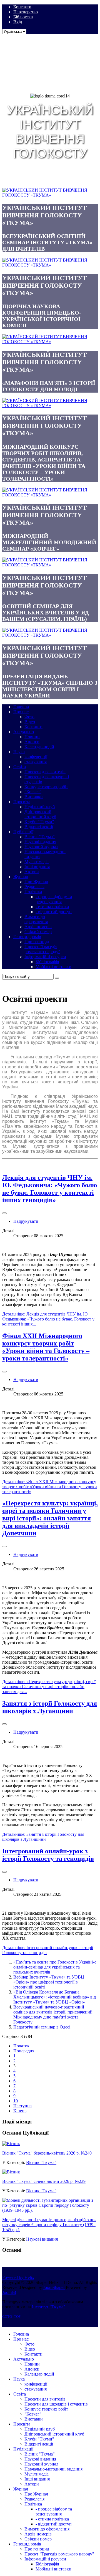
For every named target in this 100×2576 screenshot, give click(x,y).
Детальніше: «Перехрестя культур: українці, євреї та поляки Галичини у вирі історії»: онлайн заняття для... (49, 1687)
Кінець (20, 2111)
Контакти (22, 7)
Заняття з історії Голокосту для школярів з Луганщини (50, 1707)
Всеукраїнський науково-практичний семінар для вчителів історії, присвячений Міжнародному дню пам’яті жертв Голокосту (53, 2014)
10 (16, 2101)
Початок (21, 2046)
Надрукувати (26, 1221)
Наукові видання (42, 2239)
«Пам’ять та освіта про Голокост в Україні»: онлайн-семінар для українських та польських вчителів (55, 1967)
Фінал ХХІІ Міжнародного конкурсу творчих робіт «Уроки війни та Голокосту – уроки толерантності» (46, 1347)
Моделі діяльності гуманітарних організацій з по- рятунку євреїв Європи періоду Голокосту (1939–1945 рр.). (49, 2225)
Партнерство (26, 12)
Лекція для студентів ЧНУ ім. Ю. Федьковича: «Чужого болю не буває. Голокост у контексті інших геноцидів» (50, 1189)
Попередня (24, 2051)
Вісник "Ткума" (41, 2162)
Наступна (22, 2106)
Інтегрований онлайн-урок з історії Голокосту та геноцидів (48, 1855)
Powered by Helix (18, 2277)
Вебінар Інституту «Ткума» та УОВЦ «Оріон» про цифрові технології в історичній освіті (49, 1982)
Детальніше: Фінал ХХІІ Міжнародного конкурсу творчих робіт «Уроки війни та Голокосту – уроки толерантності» (50, 1487)
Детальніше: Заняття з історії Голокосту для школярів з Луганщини (43, 1837)
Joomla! (9, 2292)
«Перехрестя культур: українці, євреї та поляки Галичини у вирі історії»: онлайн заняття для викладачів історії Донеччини (50, 1518)
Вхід (18, 22)
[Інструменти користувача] (4, 1213)
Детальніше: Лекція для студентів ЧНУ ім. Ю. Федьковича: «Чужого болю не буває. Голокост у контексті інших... (48, 1319)
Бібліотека (23, 17)
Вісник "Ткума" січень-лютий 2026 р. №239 (44, 2181)
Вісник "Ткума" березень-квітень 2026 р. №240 (47, 2153)
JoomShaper (54, 2287)
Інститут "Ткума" (49, 2307)
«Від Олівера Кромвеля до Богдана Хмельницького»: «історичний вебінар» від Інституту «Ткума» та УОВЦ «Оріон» (55, 1997)
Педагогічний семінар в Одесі (42, 2027)
